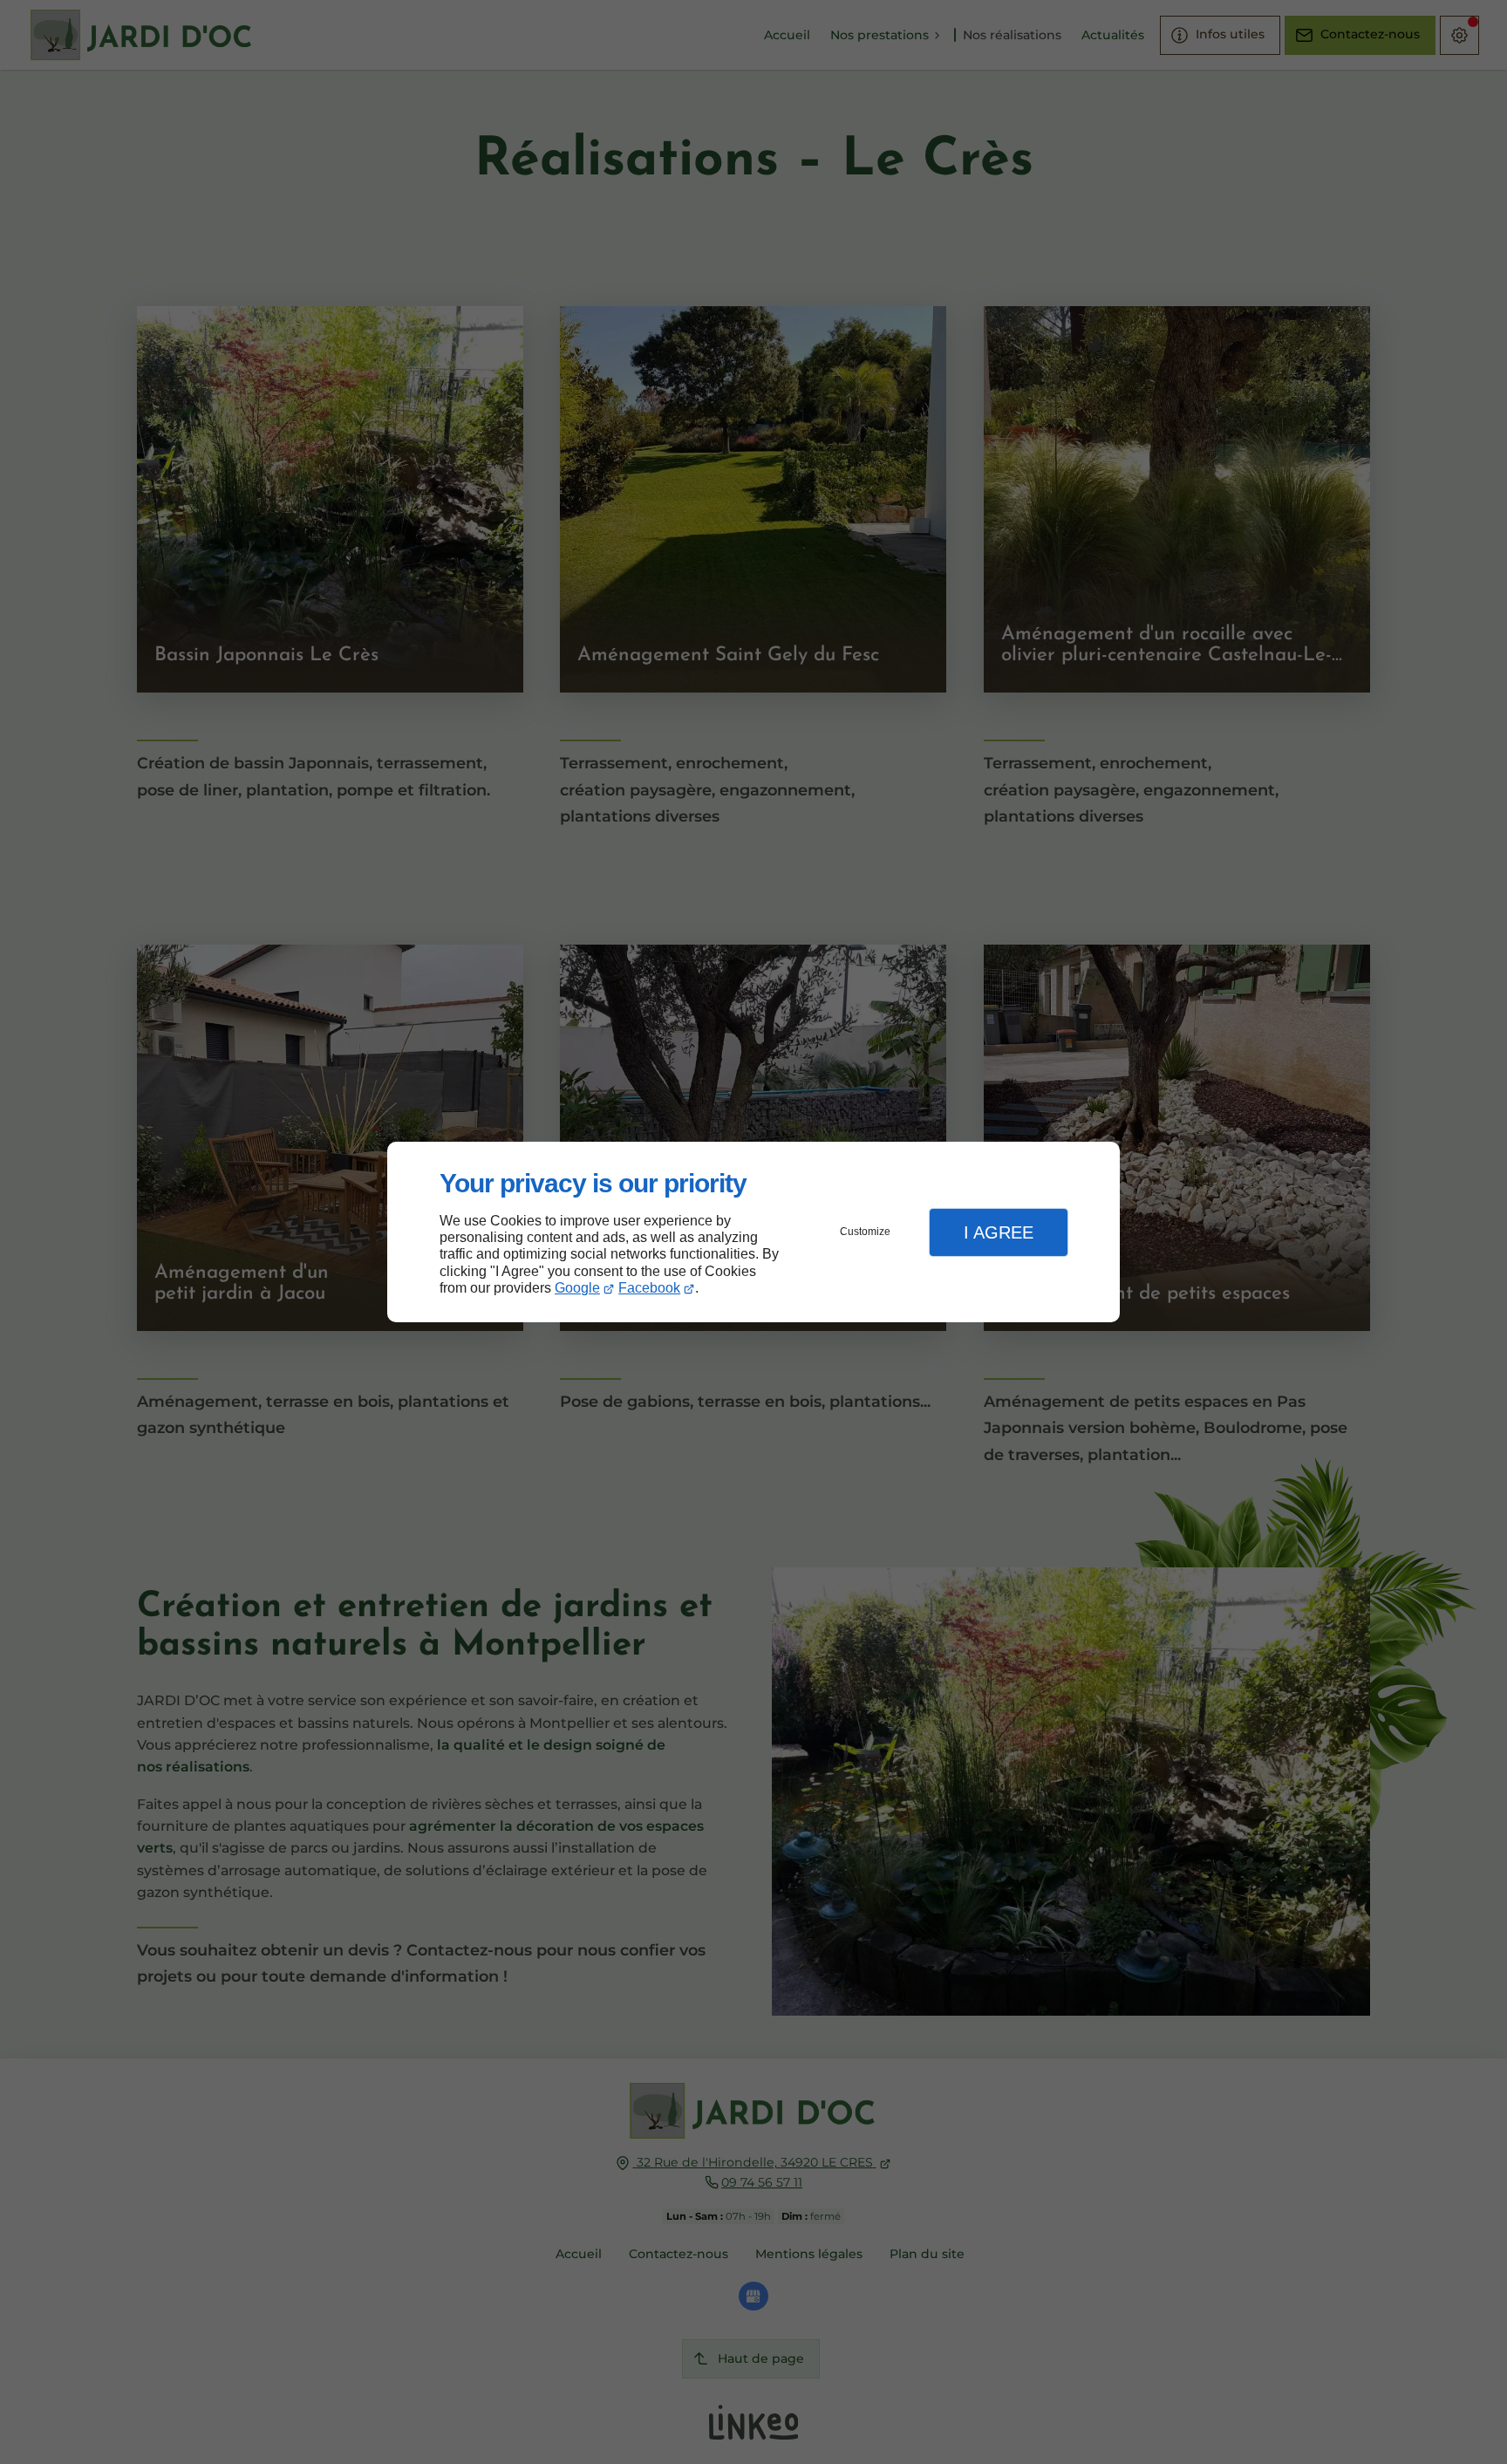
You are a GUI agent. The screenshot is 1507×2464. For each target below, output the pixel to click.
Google (577, 1288)
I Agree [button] (999, 1232)
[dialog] (753, 1232)
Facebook (649, 1288)
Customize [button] (865, 1232)
